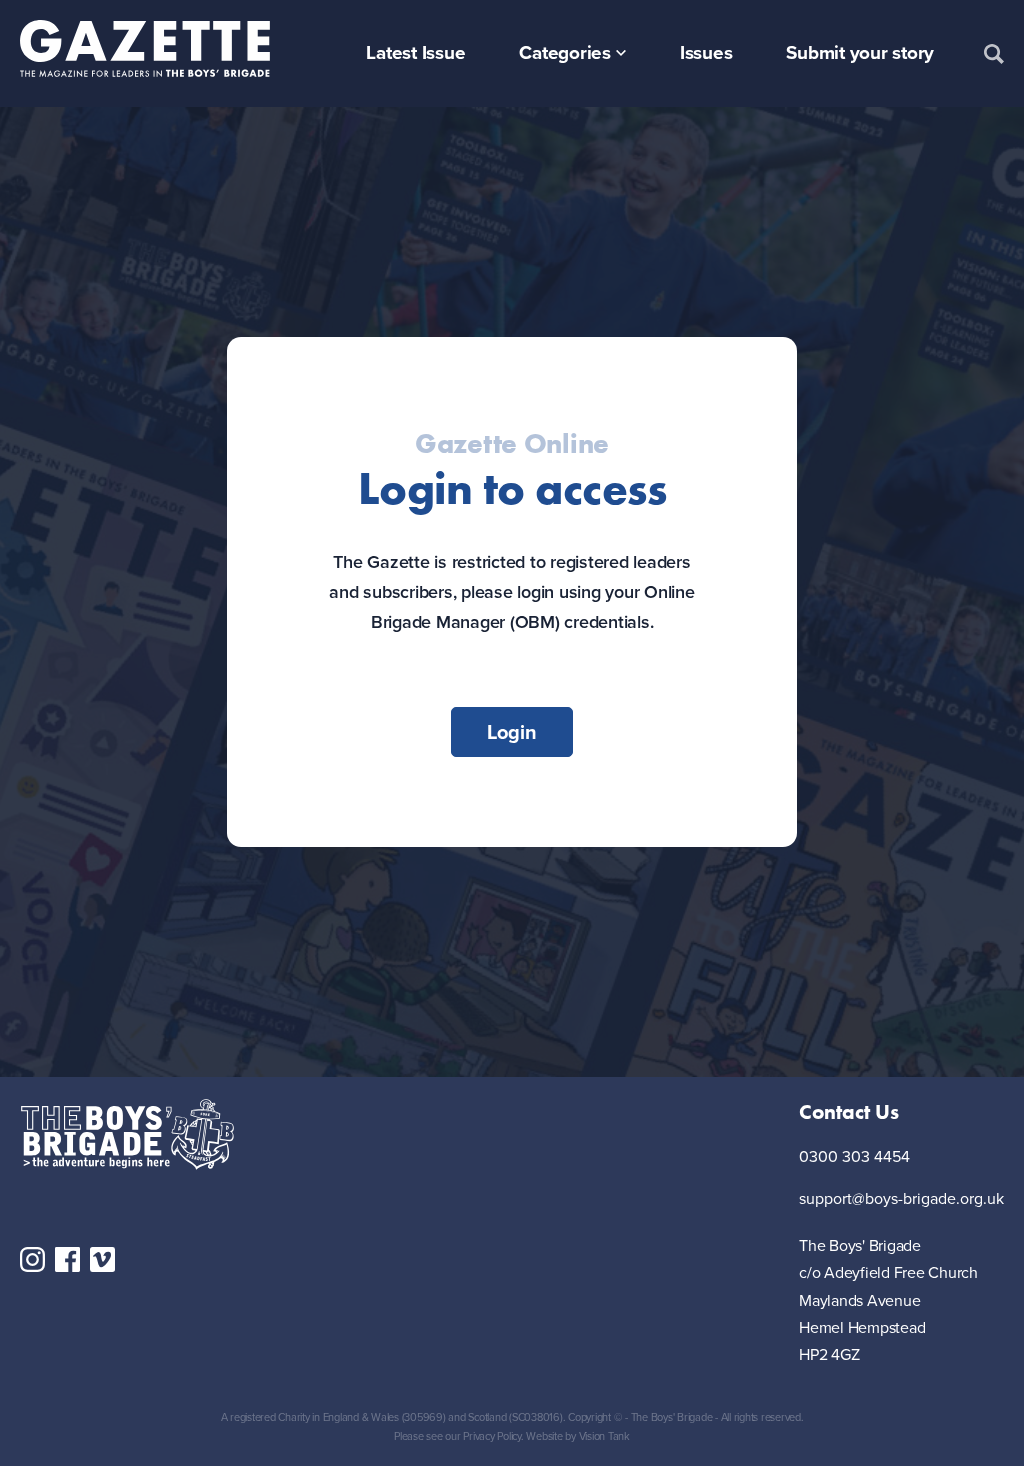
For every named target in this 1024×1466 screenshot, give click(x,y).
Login (512, 732)
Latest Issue (415, 52)
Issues (706, 52)
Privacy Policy (492, 1436)
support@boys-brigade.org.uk (901, 1199)
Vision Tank (604, 1436)
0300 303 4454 (854, 1157)
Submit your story (860, 52)
